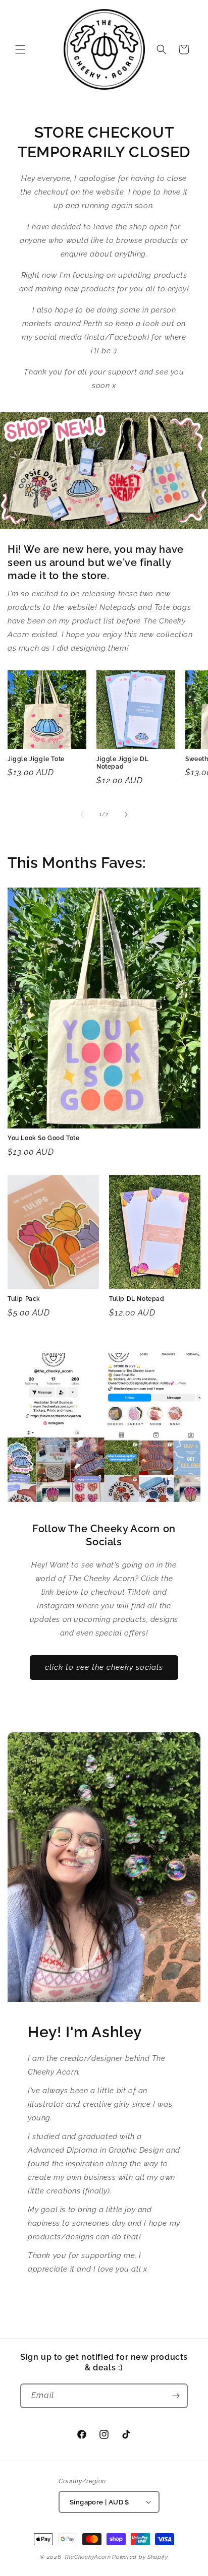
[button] (20, 49)
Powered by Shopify (140, 2557)
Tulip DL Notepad (137, 1299)
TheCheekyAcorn (88, 2557)
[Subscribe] (176, 2396)
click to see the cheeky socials (104, 1667)
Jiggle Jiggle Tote (36, 759)
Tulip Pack (24, 1299)
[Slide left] (82, 814)
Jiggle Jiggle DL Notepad (123, 763)
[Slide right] (126, 814)
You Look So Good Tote (44, 1138)
